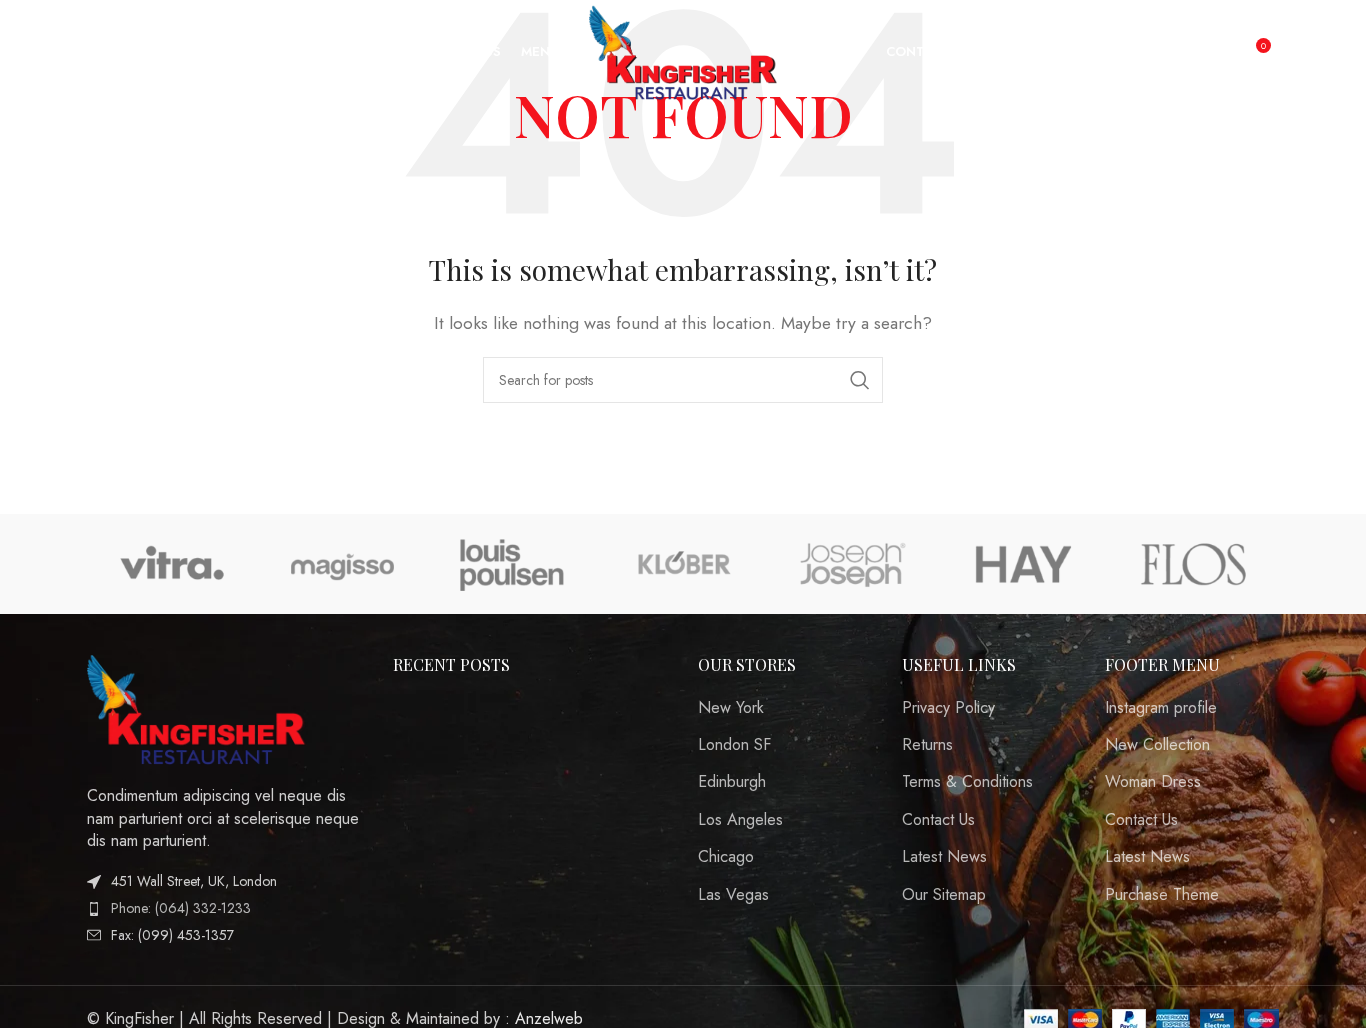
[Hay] (1023, 564)
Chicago (726, 857)
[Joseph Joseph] (853, 564)
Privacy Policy (948, 708)
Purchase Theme (1162, 895)
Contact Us (938, 820)
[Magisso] (342, 564)
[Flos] (1194, 564)
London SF (734, 745)
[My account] (1212, 53)
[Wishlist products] (99, 53)
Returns (927, 745)
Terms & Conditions (967, 782)
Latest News (944, 857)
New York (731, 708)
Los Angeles (740, 820)
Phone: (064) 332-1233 (181, 908)
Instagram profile (1161, 708)
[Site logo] (683, 50)
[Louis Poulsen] (513, 564)
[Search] (59, 53)
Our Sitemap (944, 895)
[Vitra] (172, 564)
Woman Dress (1153, 782)
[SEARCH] (860, 380)
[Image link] (197, 707)
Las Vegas (733, 895)
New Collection (1157, 745)
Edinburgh (732, 782)
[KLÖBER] (683, 564)
